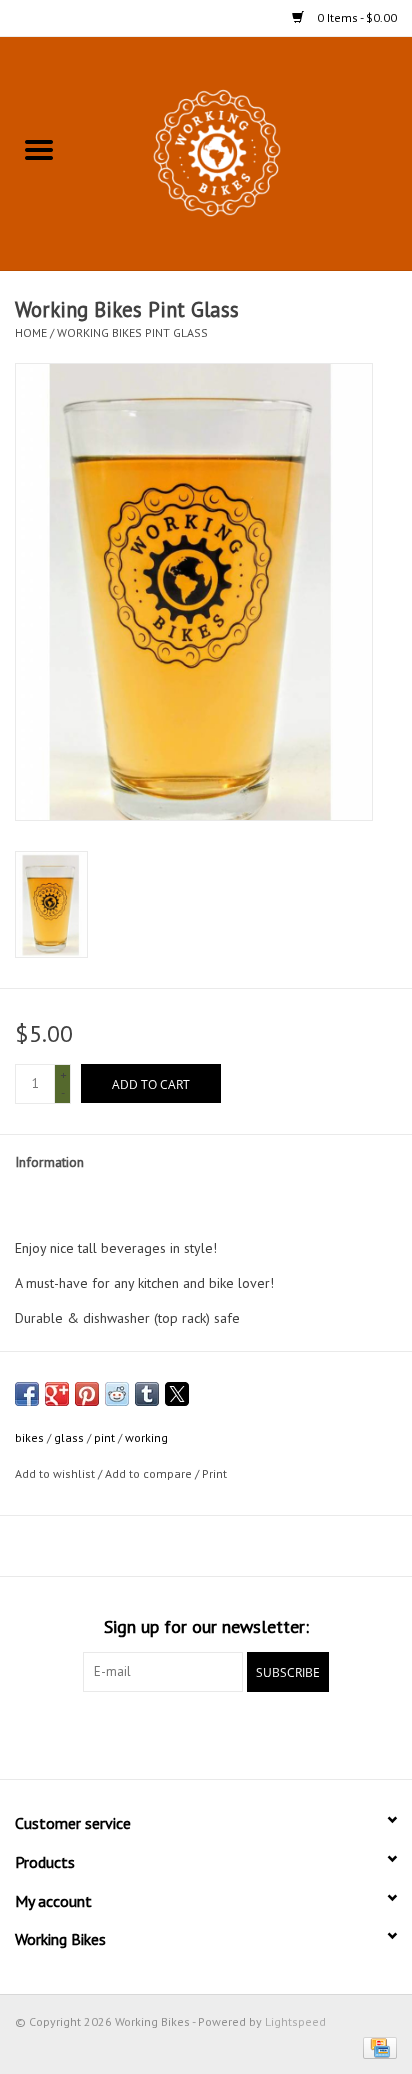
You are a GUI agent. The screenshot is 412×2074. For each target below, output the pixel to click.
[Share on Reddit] (117, 1394)
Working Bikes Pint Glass (132, 332)
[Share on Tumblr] (147, 1394)
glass (69, 1437)
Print (214, 1473)
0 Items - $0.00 (355, 17)
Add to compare (150, 1473)
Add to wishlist (56, 1473)
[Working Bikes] (245, 152)
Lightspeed (295, 2021)
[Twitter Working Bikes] (206, 1733)
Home (31, 332)
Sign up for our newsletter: (206, 1626)
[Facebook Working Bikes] (170, 1733)
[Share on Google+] (57, 1394)
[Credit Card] (376, 2046)
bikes (29, 1437)
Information (49, 1162)
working (146, 1437)
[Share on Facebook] (27, 1394)
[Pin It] (87, 1394)
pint (104, 1437)
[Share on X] (177, 1394)
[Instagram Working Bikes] (242, 1733)
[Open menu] (39, 149)
